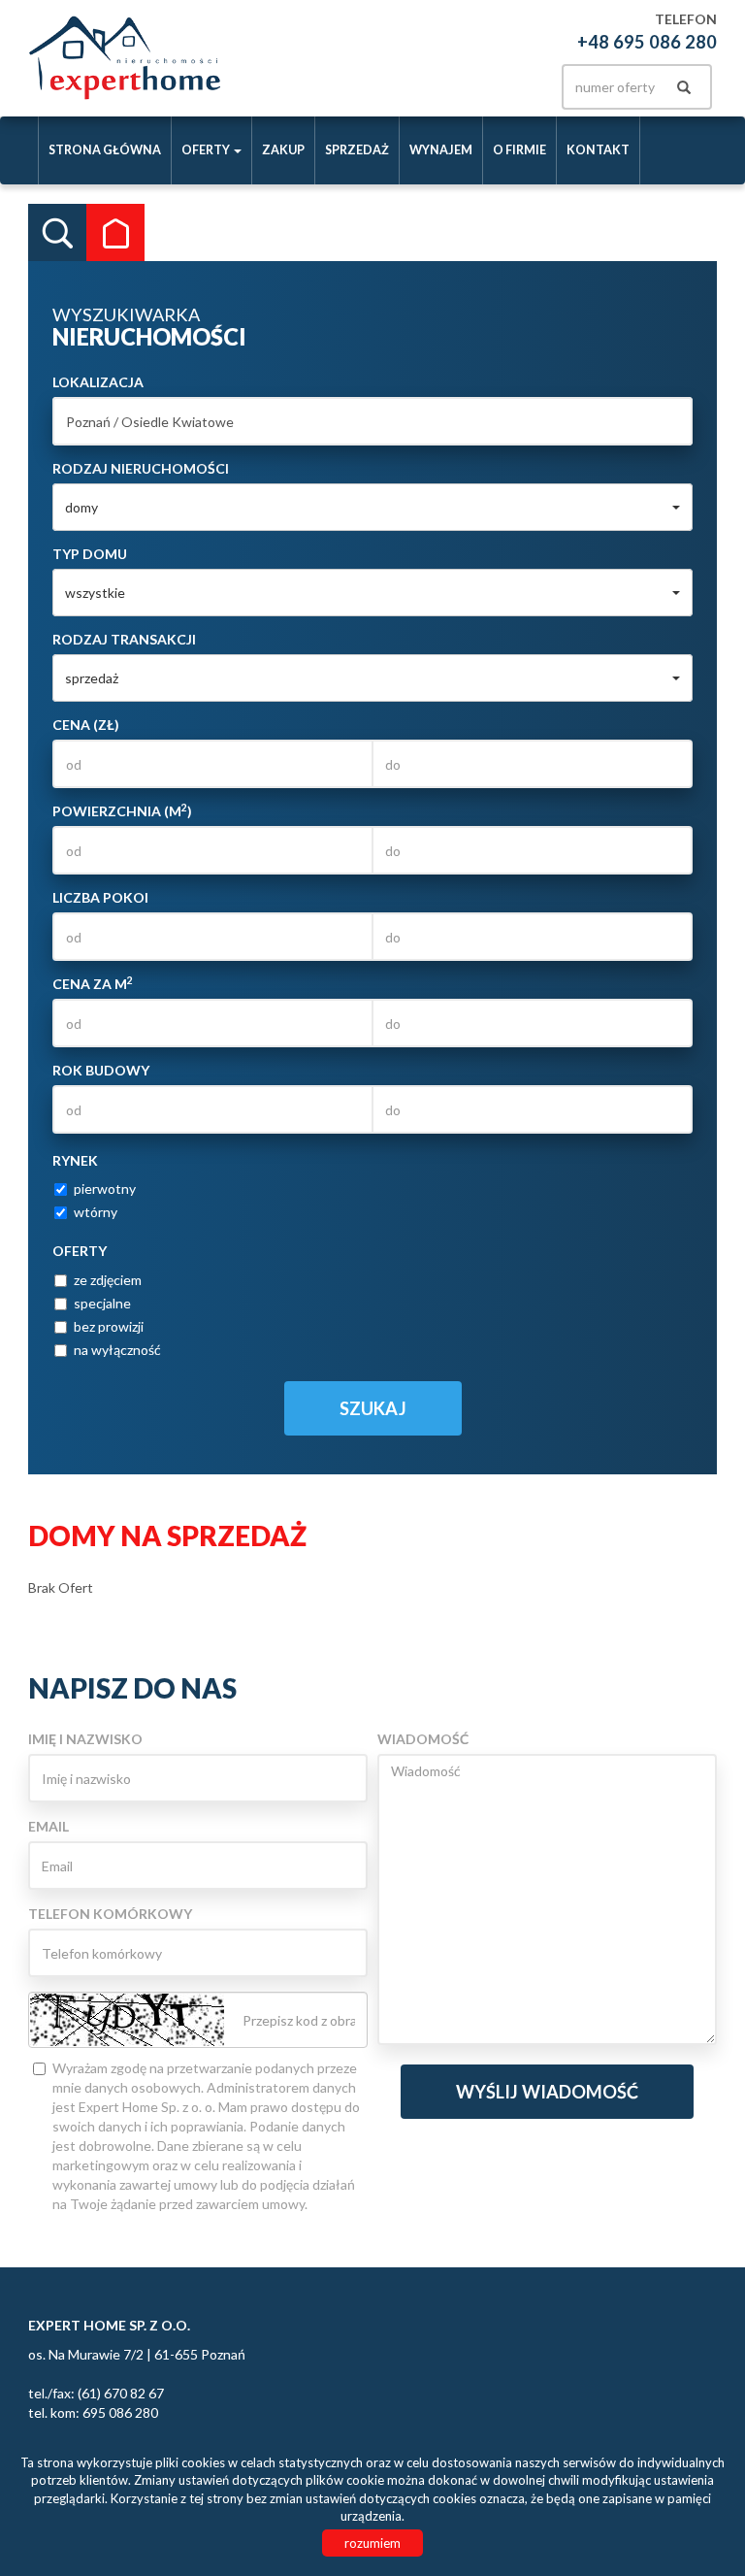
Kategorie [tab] (115, 233)
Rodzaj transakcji (124, 639)
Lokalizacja (98, 382)
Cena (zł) (86, 725)
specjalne (102, 1303)
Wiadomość (423, 1739)
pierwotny (105, 1189)
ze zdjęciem (108, 1280)
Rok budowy (101, 1070)
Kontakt (598, 150)
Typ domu (90, 554)
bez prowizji (109, 1326)
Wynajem (441, 150)
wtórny (96, 1212)
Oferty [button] (207, 150)
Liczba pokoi (100, 897)
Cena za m (93, 983)
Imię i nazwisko (85, 1739)
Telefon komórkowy (110, 1914)
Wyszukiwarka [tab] (57, 233)
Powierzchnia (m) (122, 810)
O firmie (519, 150)
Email (49, 1826)
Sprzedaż (357, 150)
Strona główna (105, 150)
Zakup (283, 150)
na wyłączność (117, 1350)
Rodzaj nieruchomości (141, 468)
